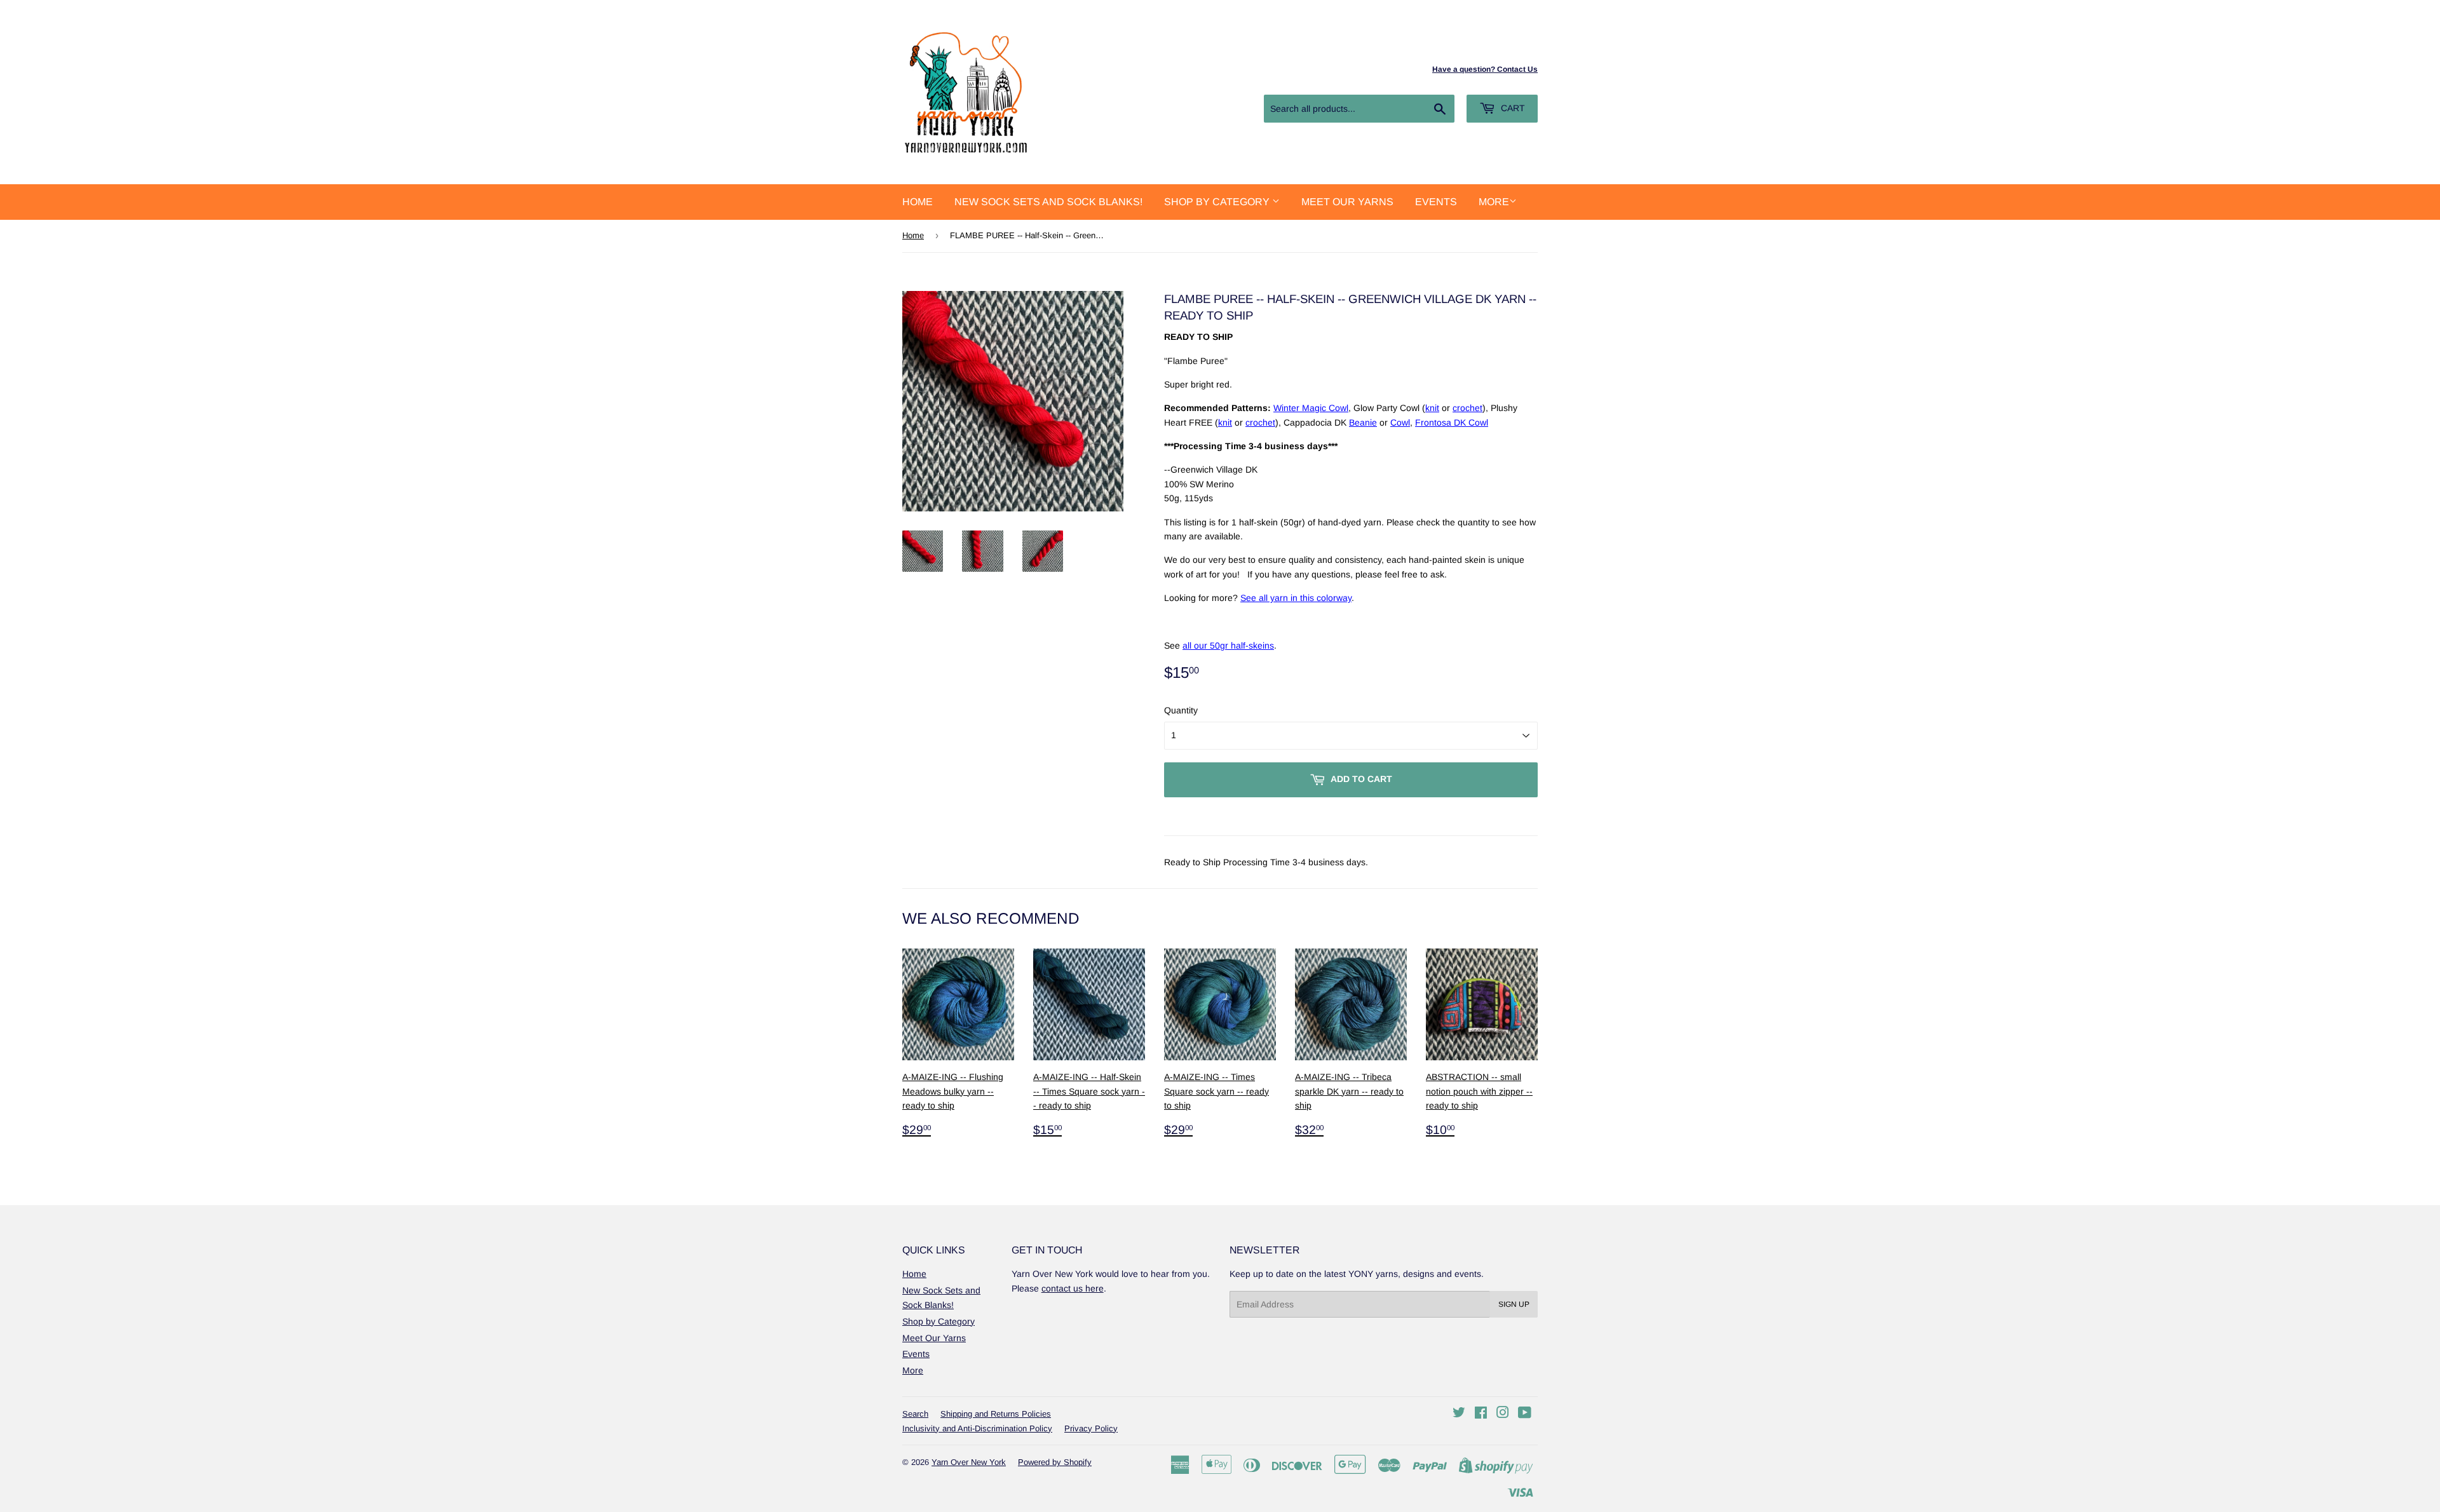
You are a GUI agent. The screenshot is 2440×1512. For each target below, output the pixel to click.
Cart (1512, 108)
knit (1432, 408)
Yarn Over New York (969, 1462)
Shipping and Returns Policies (996, 1414)
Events (1436, 202)
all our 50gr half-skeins (1228, 645)
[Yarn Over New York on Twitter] (1459, 1414)
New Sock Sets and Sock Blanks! (1048, 202)
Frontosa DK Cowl (1452, 422)
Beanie (1363, 422)
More (1494, 202)
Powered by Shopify (1055, 1462)
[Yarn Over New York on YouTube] (1525, 1414)
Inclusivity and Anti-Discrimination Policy (977, 1428)
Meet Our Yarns (1347, 202)
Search (915, 1414)
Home (918, 202)
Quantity (1181, 710)
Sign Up (1514, 1304)
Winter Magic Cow (1310, 408)
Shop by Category (1218, 202)
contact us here (1073, 1288)
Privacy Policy (1091, 1428)
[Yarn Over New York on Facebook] (1481, 1414)
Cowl (1400, 422)
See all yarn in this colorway (1296, 598)
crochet (1467, 408)
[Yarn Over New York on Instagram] (1503, 1414)
